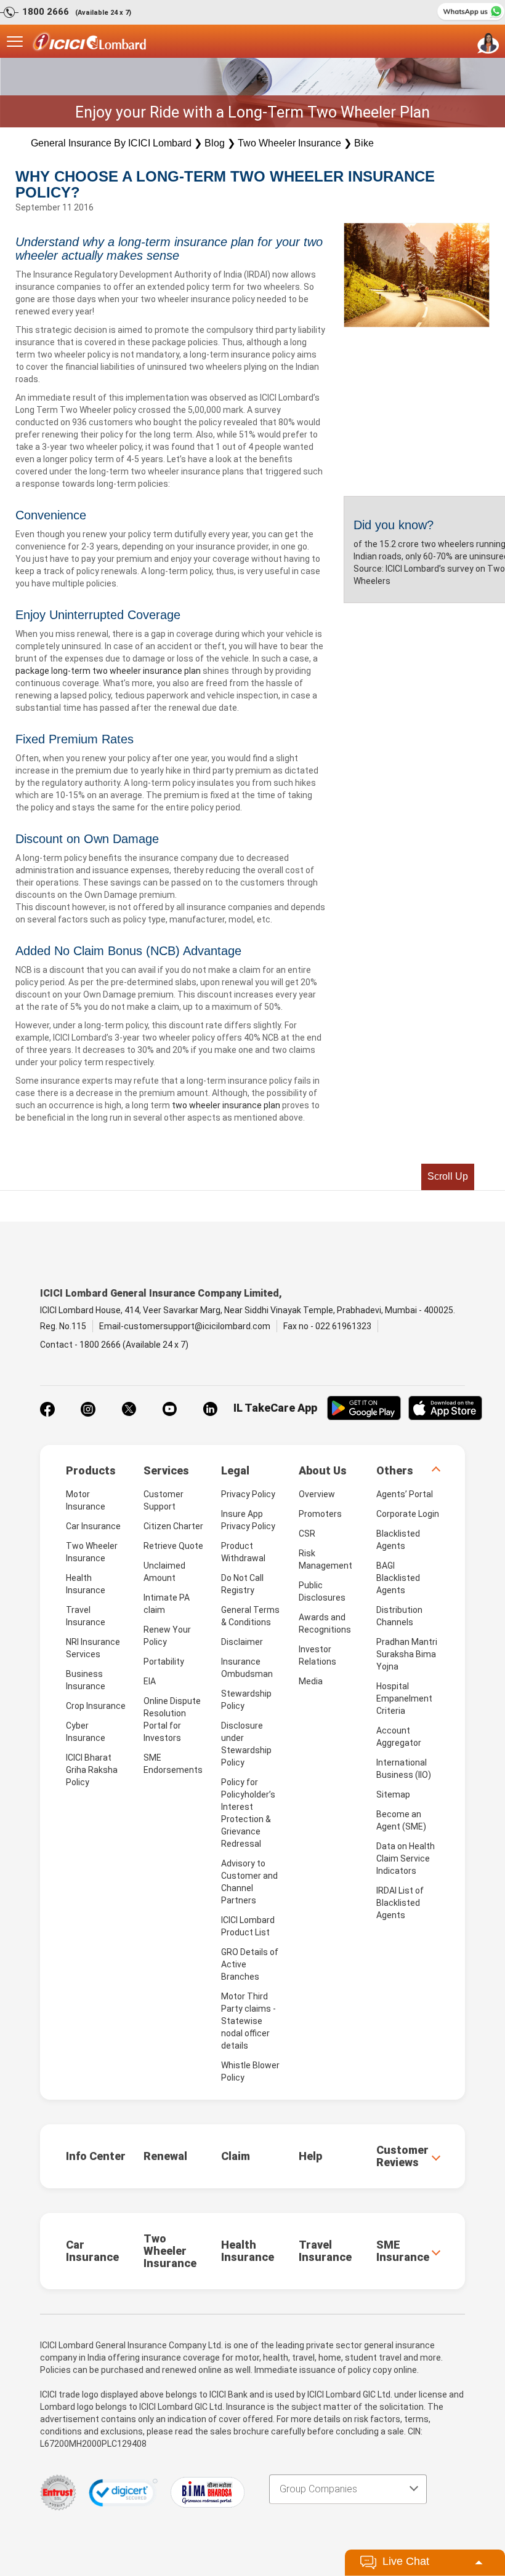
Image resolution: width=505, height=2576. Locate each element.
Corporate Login (408, 1514)
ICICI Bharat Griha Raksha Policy (92, 1770)
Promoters (320, 1514)
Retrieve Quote (173, 1546)
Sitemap (393, 1794)
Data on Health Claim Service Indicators (406, 1858)
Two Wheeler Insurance (289, 143)
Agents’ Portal (405, 1494)
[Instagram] (88, 1409)
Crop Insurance (96, 1706)
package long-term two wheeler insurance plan (108, 671)
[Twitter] (129, 1409)
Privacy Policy (248, 1494)
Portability (164, 1662)
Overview (317, 1494)
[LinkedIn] (210, 1409)
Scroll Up (448, 1176)
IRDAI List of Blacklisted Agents (400, 1903)
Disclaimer (242, 1642)
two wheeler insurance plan (226, 1105)
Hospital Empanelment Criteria (404, 1698)
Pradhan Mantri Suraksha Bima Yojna (407, 1654)
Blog (215, 143)
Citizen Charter (173, 1526)
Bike (364, 143)
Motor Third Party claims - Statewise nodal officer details (248, 2021)
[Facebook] (47, 1409)
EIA (150, 1681)
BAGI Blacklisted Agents (398, 1578)
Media (311, 1681)
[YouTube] (169, 1409)
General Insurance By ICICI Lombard (111, 143)
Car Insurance (93, 1526)
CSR (307, 1534)
